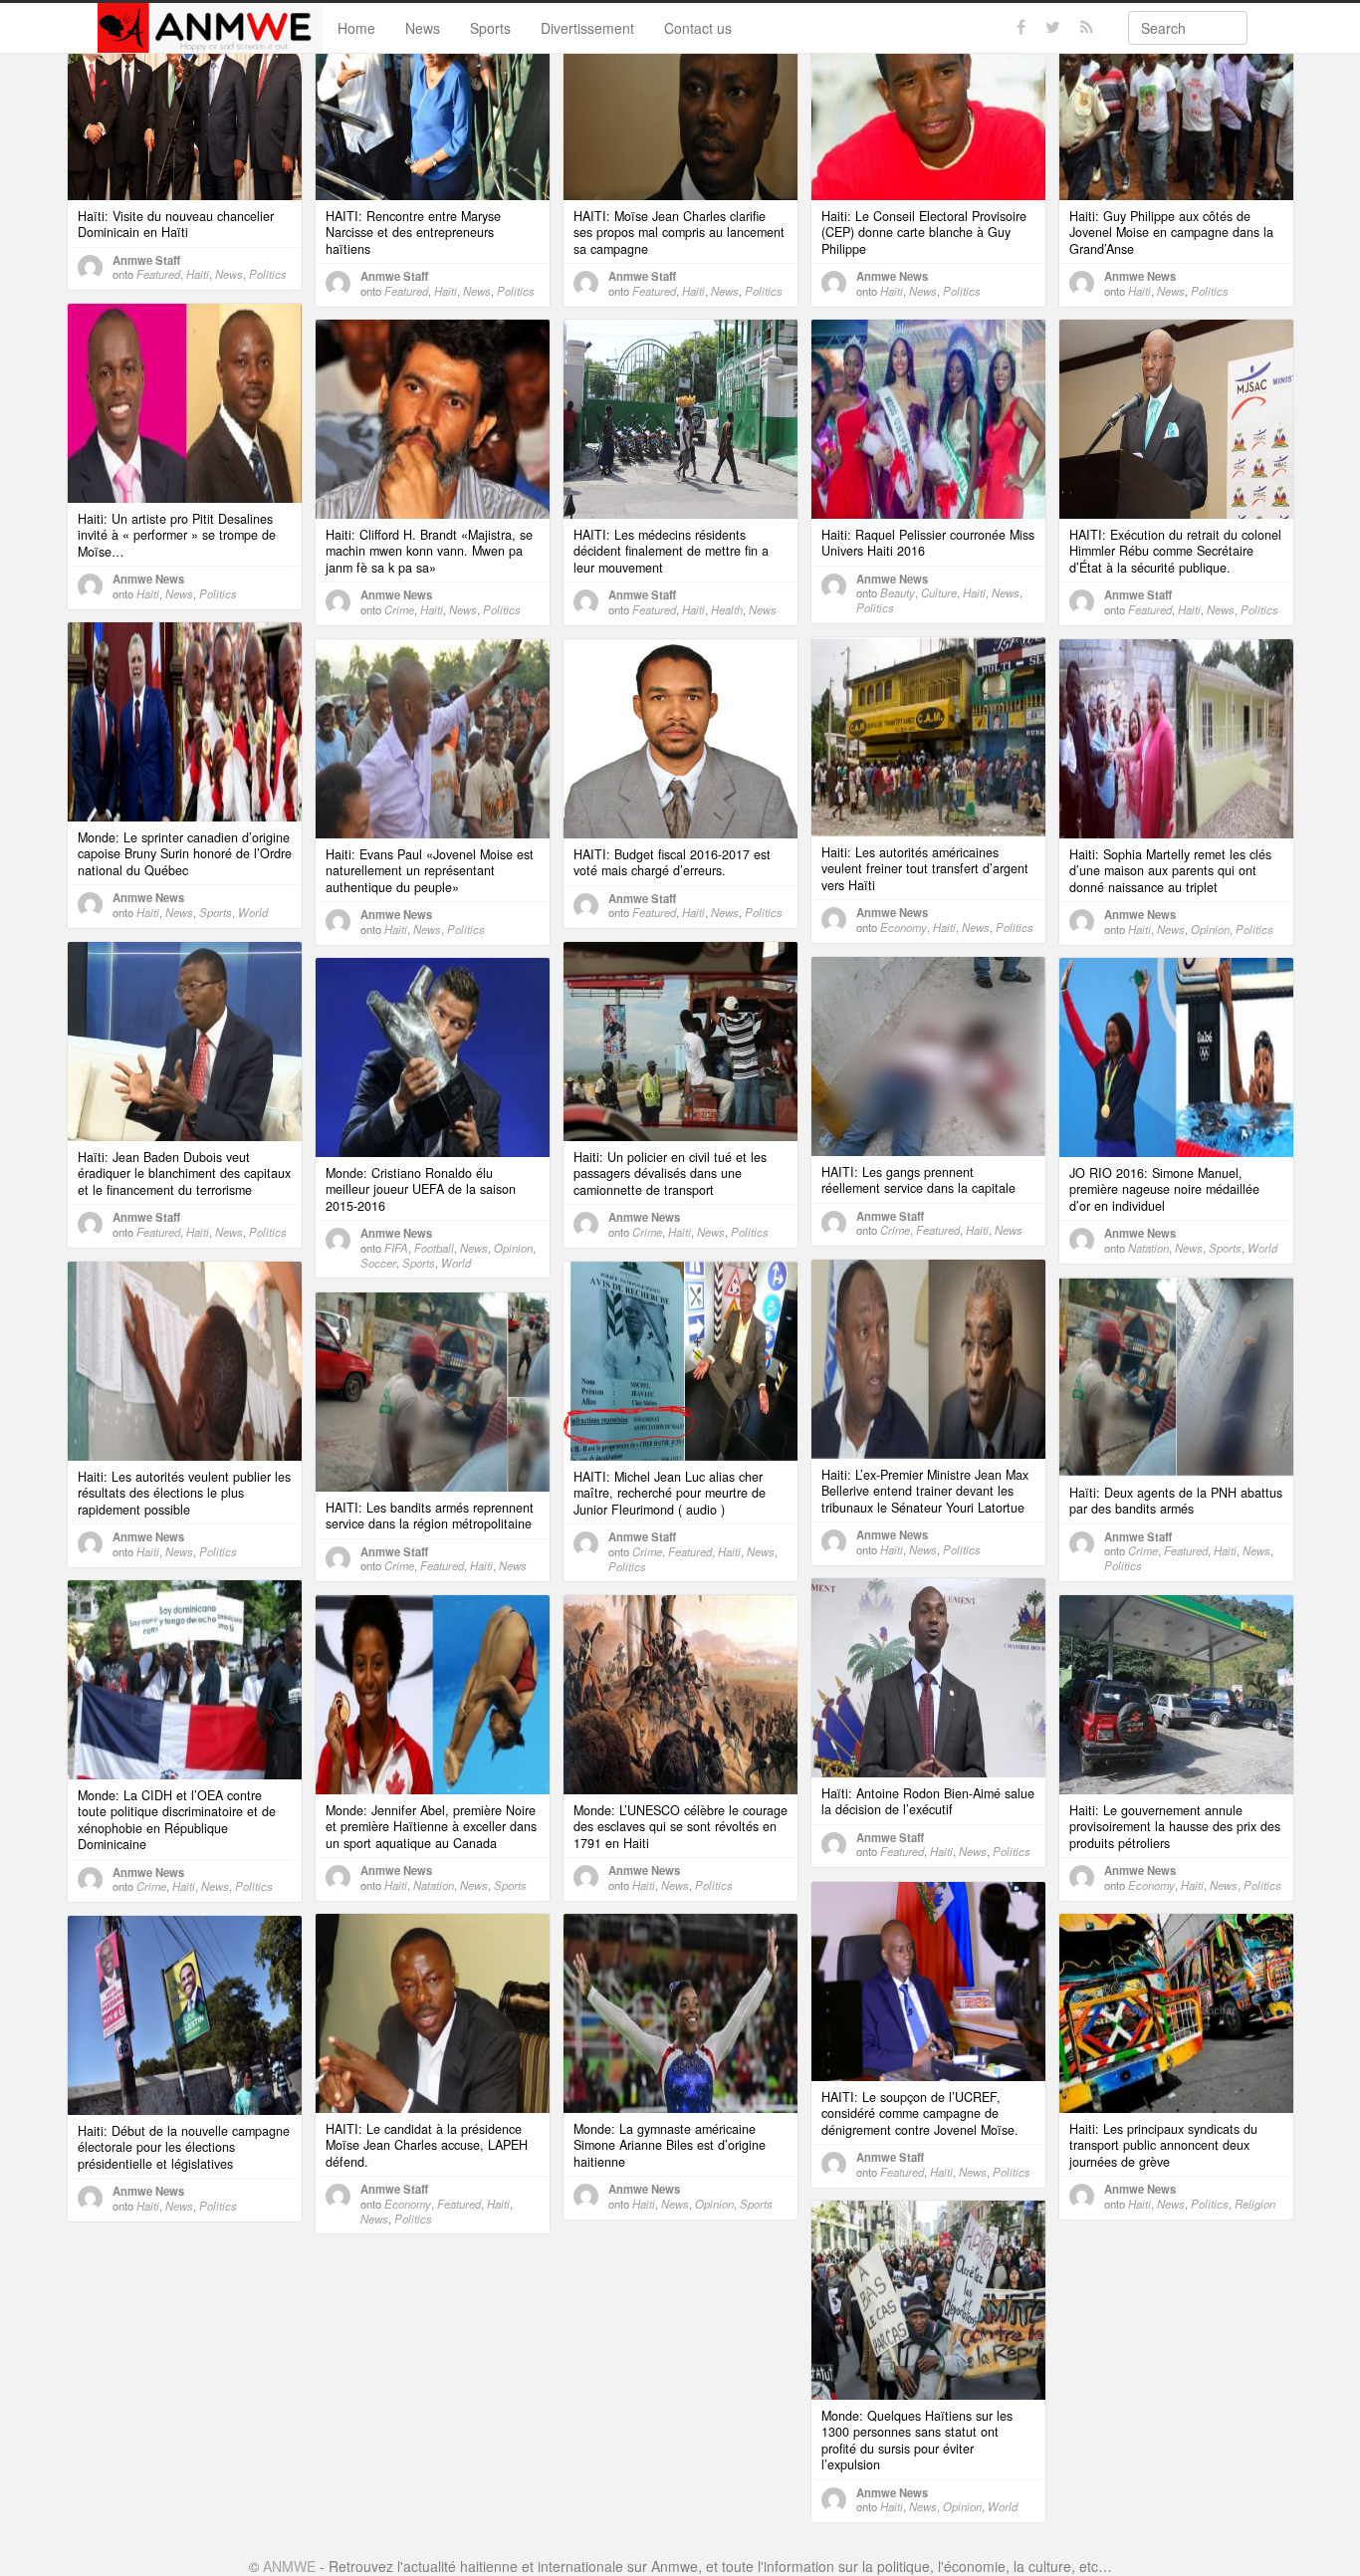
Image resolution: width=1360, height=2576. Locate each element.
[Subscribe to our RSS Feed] (1087, 27)
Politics (268, 274)
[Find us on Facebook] (1021, 27)
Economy (904, 927)
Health (727, 609)
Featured (158, 274)
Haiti (198, 274)
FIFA (396, 1248)
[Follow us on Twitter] (1053, 27)
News (423, 28)
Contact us (698, 28)
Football (434, 1248)
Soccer (378, 1263)
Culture (939, 592)
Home (356, 28)
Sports (490, 28)
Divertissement (587, 28)
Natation (1148, 1248)
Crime (399, 609)
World (253, 912)
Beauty (898, 592)
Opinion (1210, 929)
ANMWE (289, 2566)
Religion (1255, 2204)
